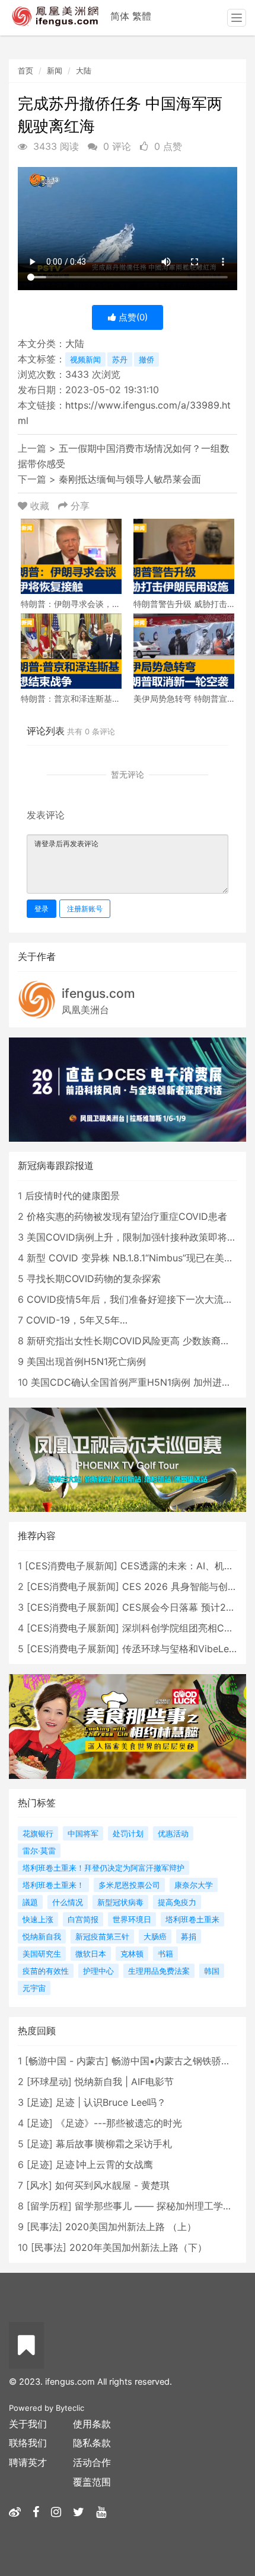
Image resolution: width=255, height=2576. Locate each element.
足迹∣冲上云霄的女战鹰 (104, 2164)
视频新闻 (85, 359)
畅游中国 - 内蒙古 (67, 2061)
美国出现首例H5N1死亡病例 (86, 1361)
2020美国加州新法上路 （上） (131, 2227)
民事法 (44, 2227)
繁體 (142, 16)
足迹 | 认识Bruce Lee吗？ (111, 2102)
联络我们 (28, 2443)
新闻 (55, 70)
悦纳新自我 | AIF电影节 (124, 2082)
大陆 (84, 70)
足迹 (40, 2102)
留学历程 (49, 2206)
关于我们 (28, 2424)
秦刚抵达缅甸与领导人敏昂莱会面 (130, 479)
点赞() (132, 317)
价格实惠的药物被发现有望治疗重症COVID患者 (127, 1216)
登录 (42, 909)
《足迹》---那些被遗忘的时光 (119, 2123)
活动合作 (92, 2462)
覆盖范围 (92, 2482)
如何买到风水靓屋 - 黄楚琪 (112, 2185)
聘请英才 (28, 2462)
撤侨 (146, 359)
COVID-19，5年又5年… (77, 1320)
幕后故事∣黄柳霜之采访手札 (114, 2144)
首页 (26, 70)
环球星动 (49, 2082)
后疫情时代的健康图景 (72, 1196)
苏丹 (120, 359)
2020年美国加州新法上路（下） (138, 2247)
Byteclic (70, 2408)
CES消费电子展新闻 (71, 1566)
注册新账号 (85, 909)
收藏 (40, 506)
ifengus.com (98, 993)
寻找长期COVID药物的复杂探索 (94, 1279)
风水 (39, 2185)
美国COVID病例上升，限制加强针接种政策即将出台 (136, 1237)
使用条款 (92, 2424)
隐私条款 (92, 2443)
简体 (120, 16)
